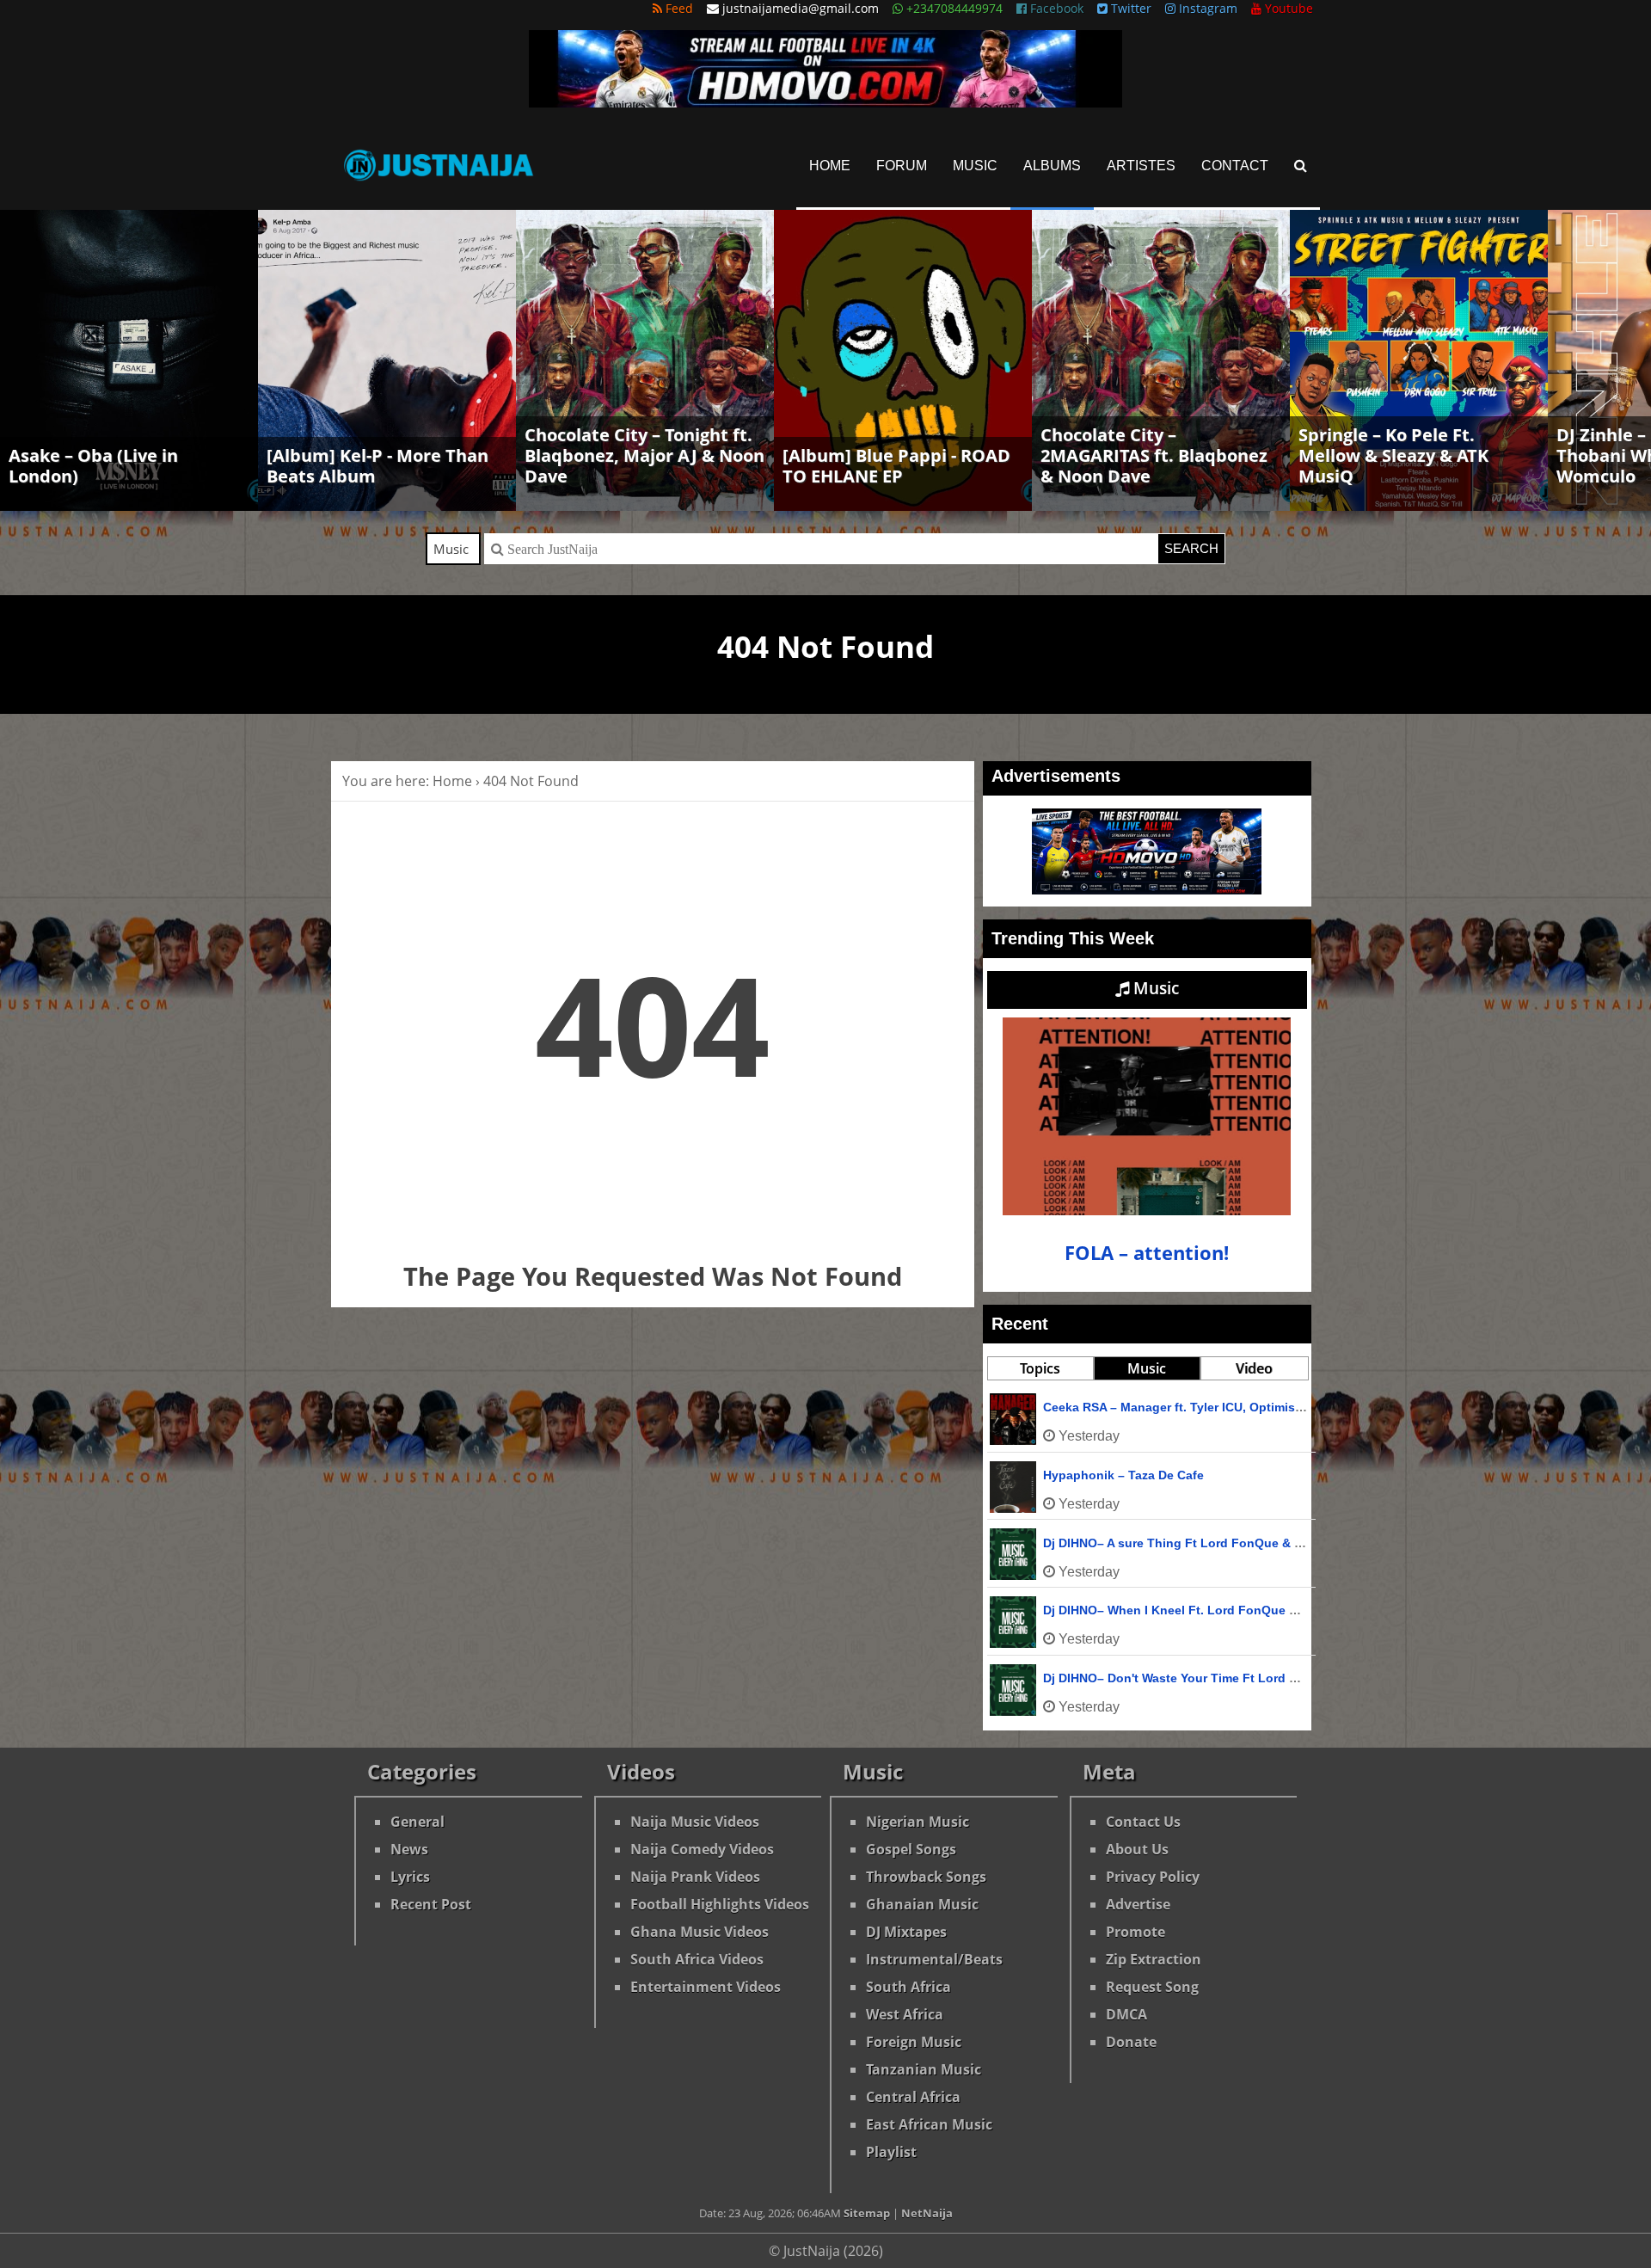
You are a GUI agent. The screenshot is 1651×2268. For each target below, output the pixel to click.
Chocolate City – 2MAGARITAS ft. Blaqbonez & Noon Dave (1154, 455)
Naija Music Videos (695, 1822)
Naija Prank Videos (695, 1877)
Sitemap (867, 2213)
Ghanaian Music (922, 1904)
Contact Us (1143, 1822)
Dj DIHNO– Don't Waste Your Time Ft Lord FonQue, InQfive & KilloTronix (1254, 1678)
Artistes (1141, 166)
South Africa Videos (697, 1959)
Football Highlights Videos (720, 1904)
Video (1254, 1368)
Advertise (1138, 1904)
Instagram (1206, 8)
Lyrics (410, 1877)
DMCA (1126, 2014)
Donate (1131, 2042)
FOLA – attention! (1147, 1253)
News (409, 1849)
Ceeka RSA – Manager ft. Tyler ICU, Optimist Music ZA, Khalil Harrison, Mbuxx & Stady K (1301, 1407)
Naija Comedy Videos (702, 1849)
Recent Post (431, 1904)
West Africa (905, 2014)
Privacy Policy (1153, 1877)
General (417, 1822)
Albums (1052, 166)
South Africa (908, 1987)
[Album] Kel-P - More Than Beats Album (377, 466)
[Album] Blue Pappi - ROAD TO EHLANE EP (896, 466)
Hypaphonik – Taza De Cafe (1123, 1475)
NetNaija (927, 2213)
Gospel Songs (911, 1849)
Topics (1040, 1368)
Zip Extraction (1154, 1959)
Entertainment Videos (706, 1987)
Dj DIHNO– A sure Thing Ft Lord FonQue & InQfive (1190, 1543)
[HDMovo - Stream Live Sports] (825, 102)
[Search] (1301, 166)
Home (830, 166)
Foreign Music (914, 2042)
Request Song (1152, 1987)
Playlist (891, 2152)
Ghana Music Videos (700, 1932)
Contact (1235, 166)
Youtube (1287, 8)
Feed (678, 8)
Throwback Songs (926, 1877)
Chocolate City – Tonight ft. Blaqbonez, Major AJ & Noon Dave (644, 455)
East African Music (929, 2124)
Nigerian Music (918, 1822)
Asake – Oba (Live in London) (93, 466)
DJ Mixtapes (906, 1932)
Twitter (1129, 8)
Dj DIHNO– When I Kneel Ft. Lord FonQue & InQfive (1193, 1610)
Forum (902, 166)
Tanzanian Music (924, 2069)
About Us (1137, 1849)
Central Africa (913, 2097)
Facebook (1055, 8)
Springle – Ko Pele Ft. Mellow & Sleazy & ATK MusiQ (1393, 455)
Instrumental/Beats (934, 1959)
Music (975, 166)
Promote (1135, 1932)
